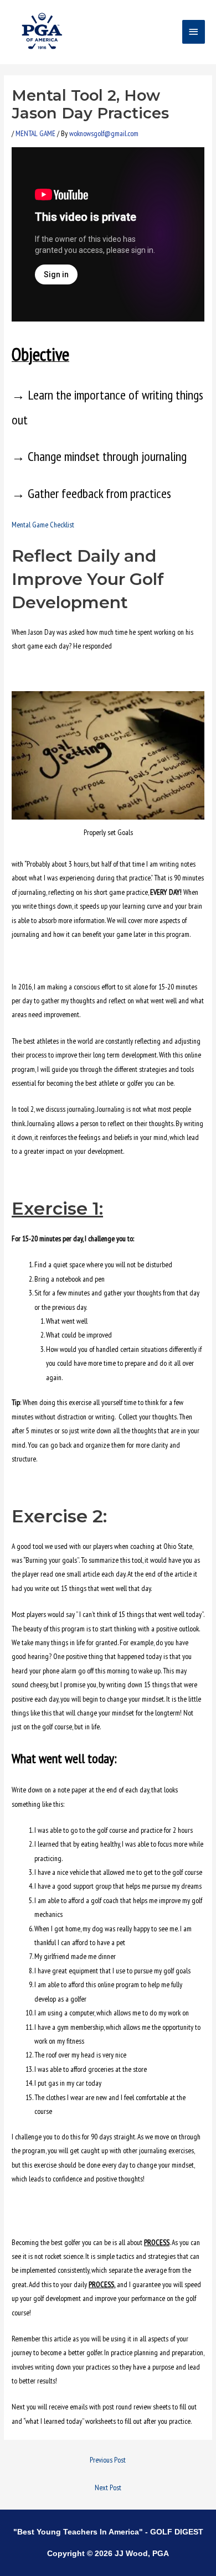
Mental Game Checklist (43, 525)
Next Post (108, 2487)
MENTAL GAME (35, 133)
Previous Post (108, 2460)
